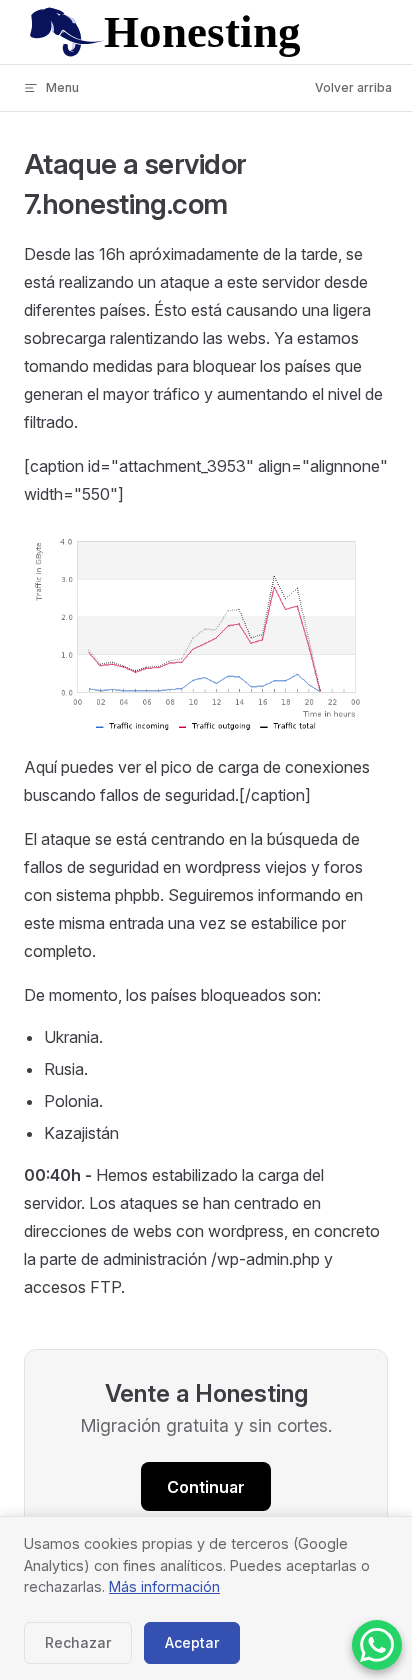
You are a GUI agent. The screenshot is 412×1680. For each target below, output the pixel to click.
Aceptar (192, 1642)
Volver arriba (353, 87)
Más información (164, 1586)
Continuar (206, 1487)
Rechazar (78, 1642)
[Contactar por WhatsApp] (377, 1645)
